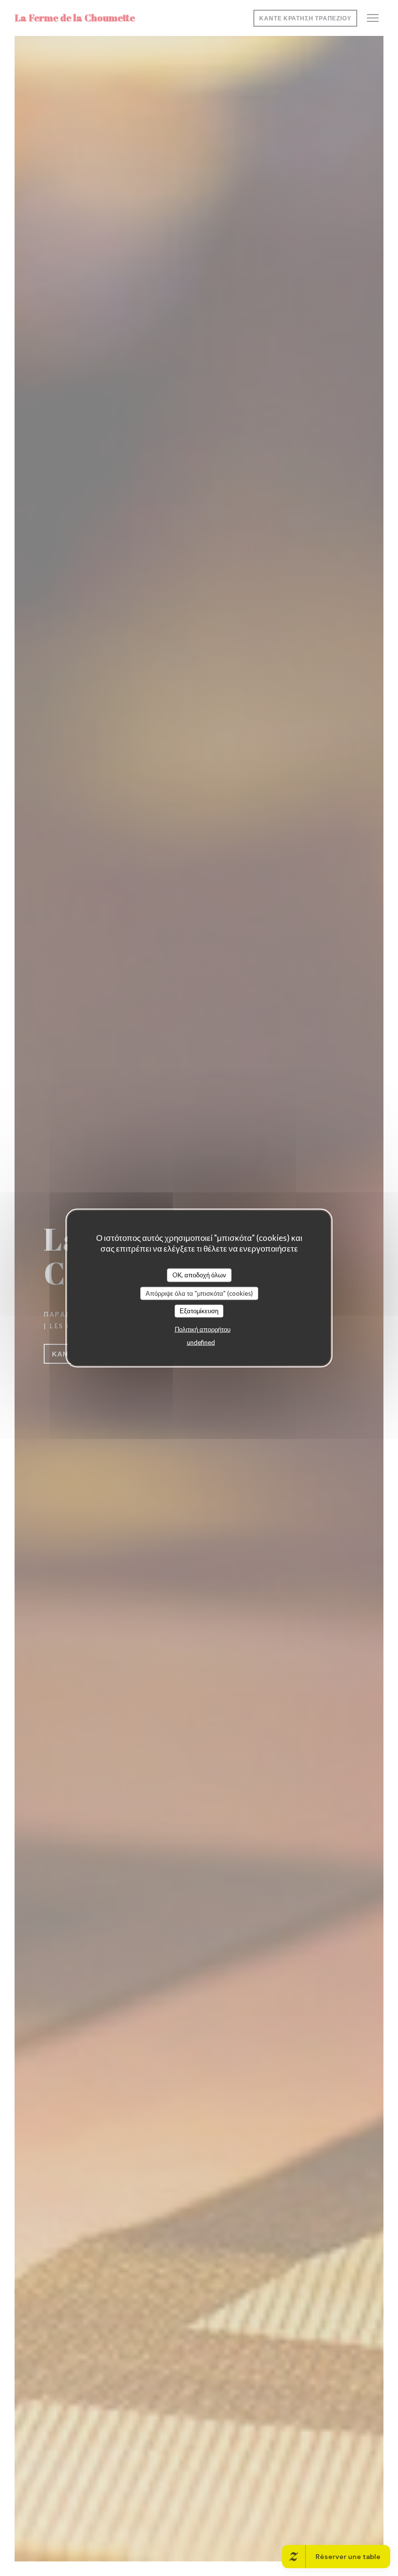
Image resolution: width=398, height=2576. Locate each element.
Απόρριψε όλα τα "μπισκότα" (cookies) (199, 1293)
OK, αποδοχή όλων (199, 1275)
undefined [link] (201, 1342)
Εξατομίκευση (199, 1311)
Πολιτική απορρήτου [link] (203, 1329)
